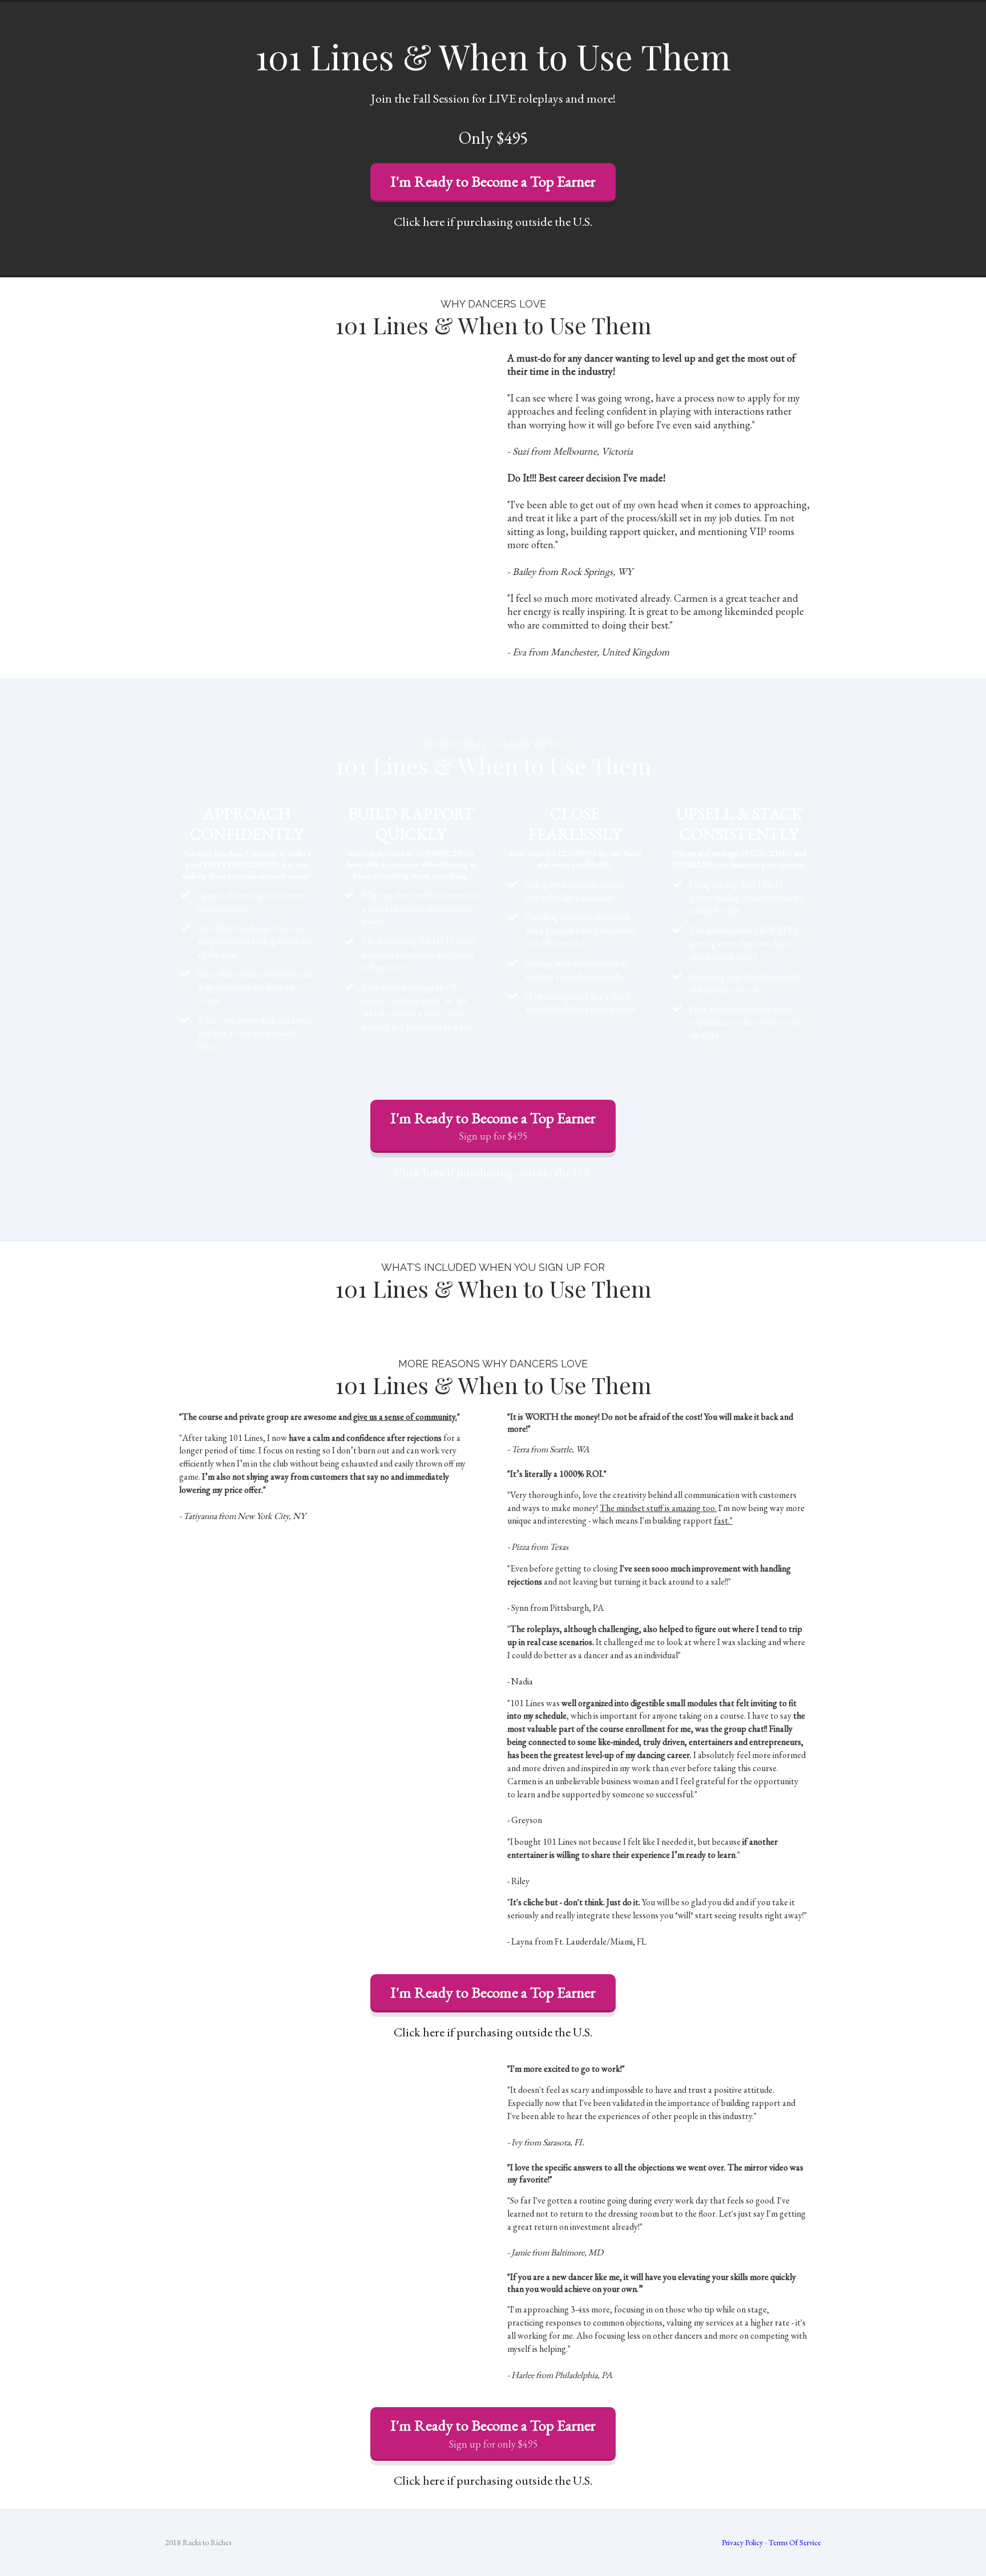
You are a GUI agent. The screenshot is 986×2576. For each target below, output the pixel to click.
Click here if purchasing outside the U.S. (493, 222)
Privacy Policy (742, 2542)
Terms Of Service (795, 2542)
